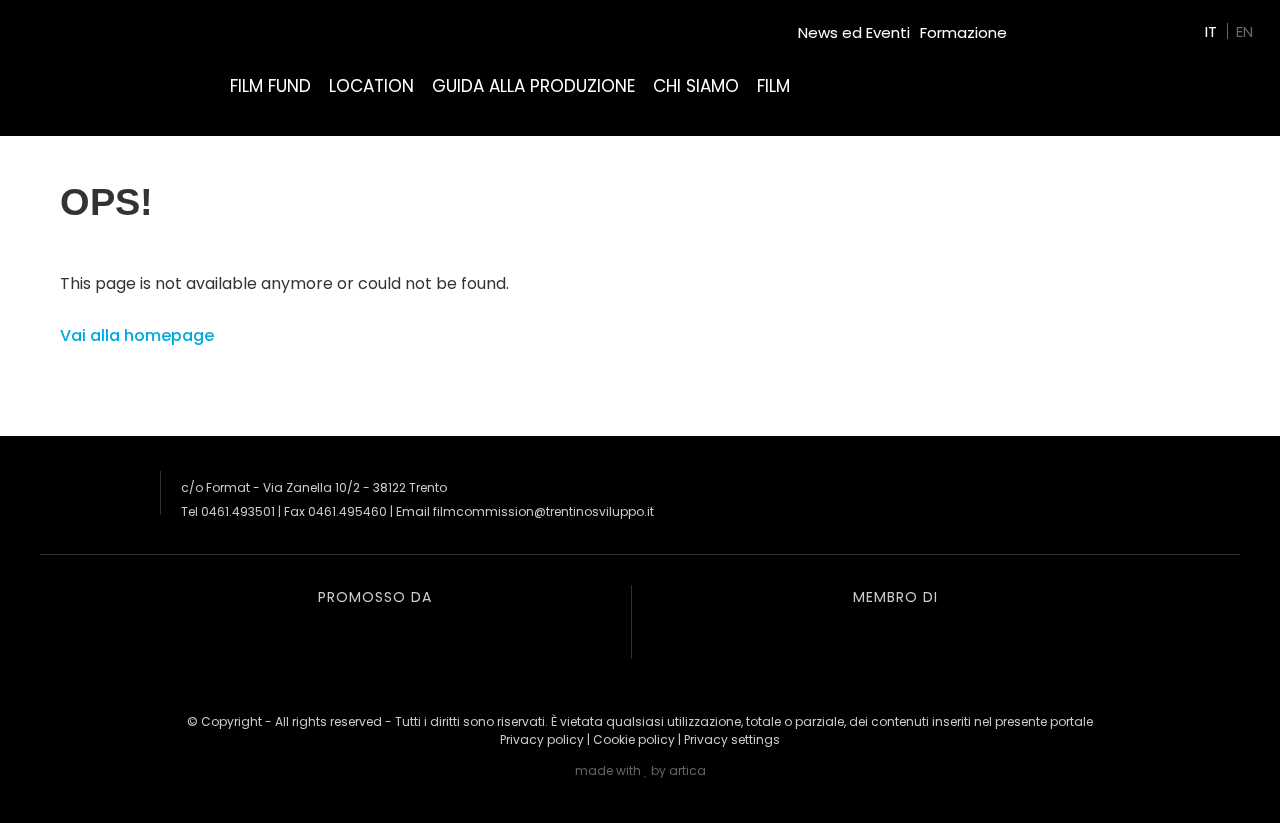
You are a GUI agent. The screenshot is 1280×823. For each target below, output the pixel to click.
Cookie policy (634, 739)
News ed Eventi (854, 32)
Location (371, 86)
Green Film (1056, 24)
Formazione (963, 32)
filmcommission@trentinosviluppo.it (543, 511)
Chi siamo (696, 86)
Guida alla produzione (533, 86)
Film (773, 86)
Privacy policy (542, 739)
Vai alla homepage (137, 335)
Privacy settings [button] (732, 739)
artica (687, 770)
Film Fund (270, 86)
